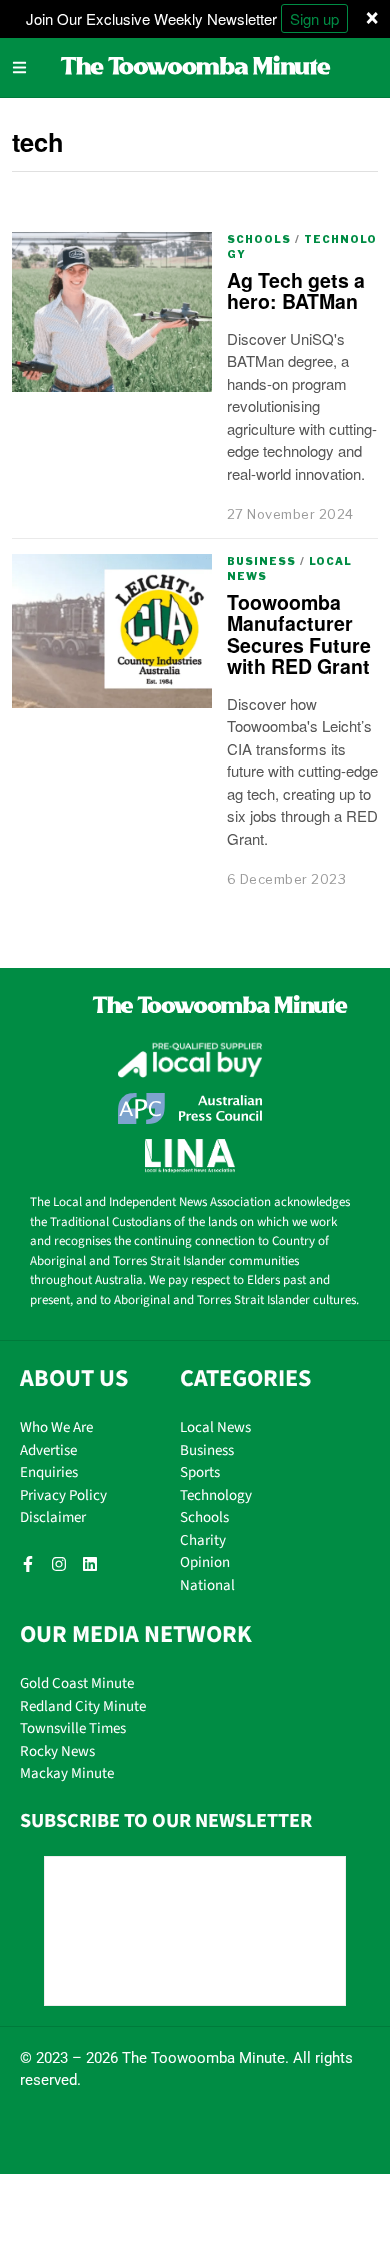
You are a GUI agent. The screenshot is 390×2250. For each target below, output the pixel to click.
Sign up (314, 18)
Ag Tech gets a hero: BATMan (296, 290)
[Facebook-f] (28, 1564)
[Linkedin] (90, 1564)
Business (261, 561)
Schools (259, 239)
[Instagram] (59, 1564)
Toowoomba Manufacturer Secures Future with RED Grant (299, 634)
